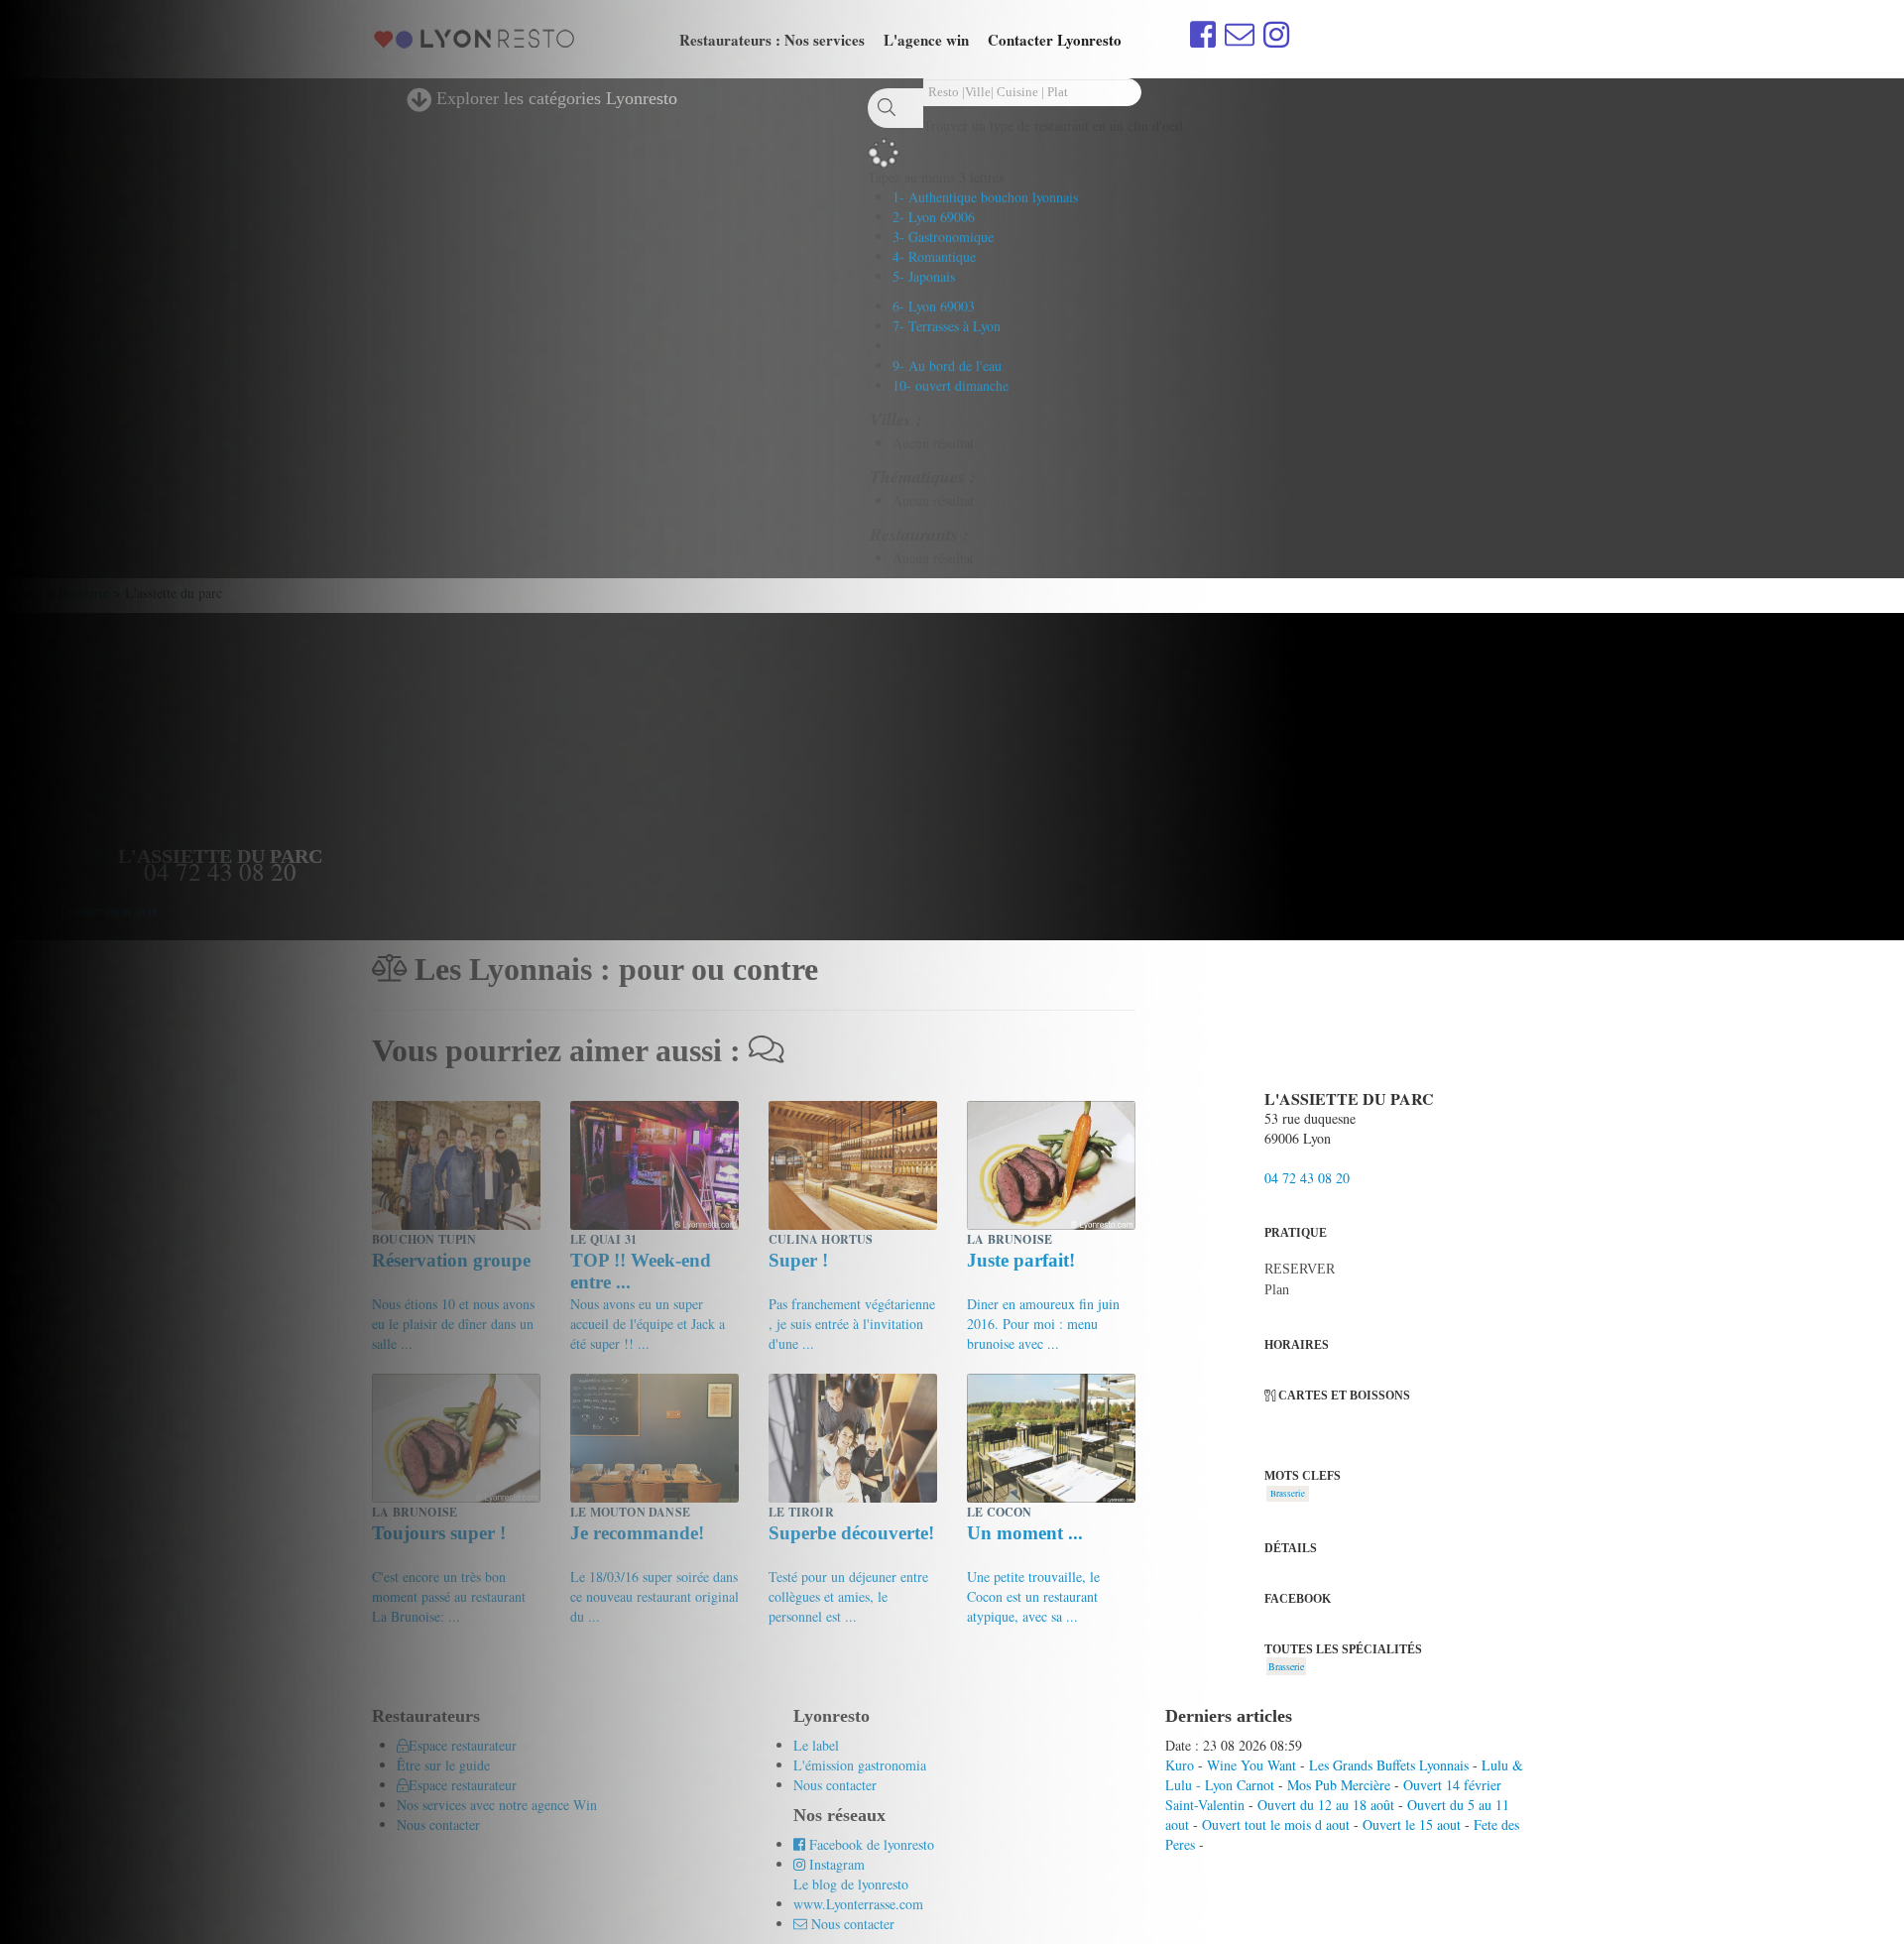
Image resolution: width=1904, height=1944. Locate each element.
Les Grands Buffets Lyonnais (1389, 1765)
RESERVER (1300, 1269)
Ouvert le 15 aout (1412, 1824)
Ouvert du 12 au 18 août (1326, 1805)
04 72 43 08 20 (1307, 1178)
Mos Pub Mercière (1339, 1785)
